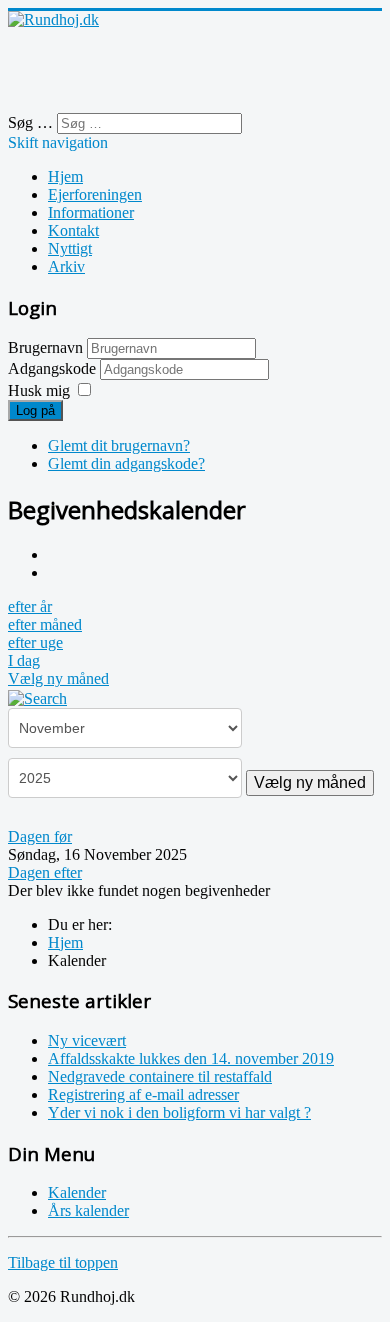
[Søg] (37, 696)
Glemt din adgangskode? (126, 463)
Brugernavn (45, 347)
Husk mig (39, 390)
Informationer (91, 212)
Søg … (30, 122)
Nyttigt (70, 248)
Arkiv (66, 266)
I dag (24, 660)
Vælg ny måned (58, 678)
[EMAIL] (55, 572)
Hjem (65, 176)
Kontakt (73, 230)
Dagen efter (45, 872)
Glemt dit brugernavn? (119, 445)
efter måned (45, 624)
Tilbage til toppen (63, 1262)
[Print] (55, 554)
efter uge (35, 642)
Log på (35, 410)
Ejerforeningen (95, 194)
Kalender (77, 1192)
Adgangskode (54, 368)
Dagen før (40, 836)
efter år (30, 606)
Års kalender (88, 1210)
